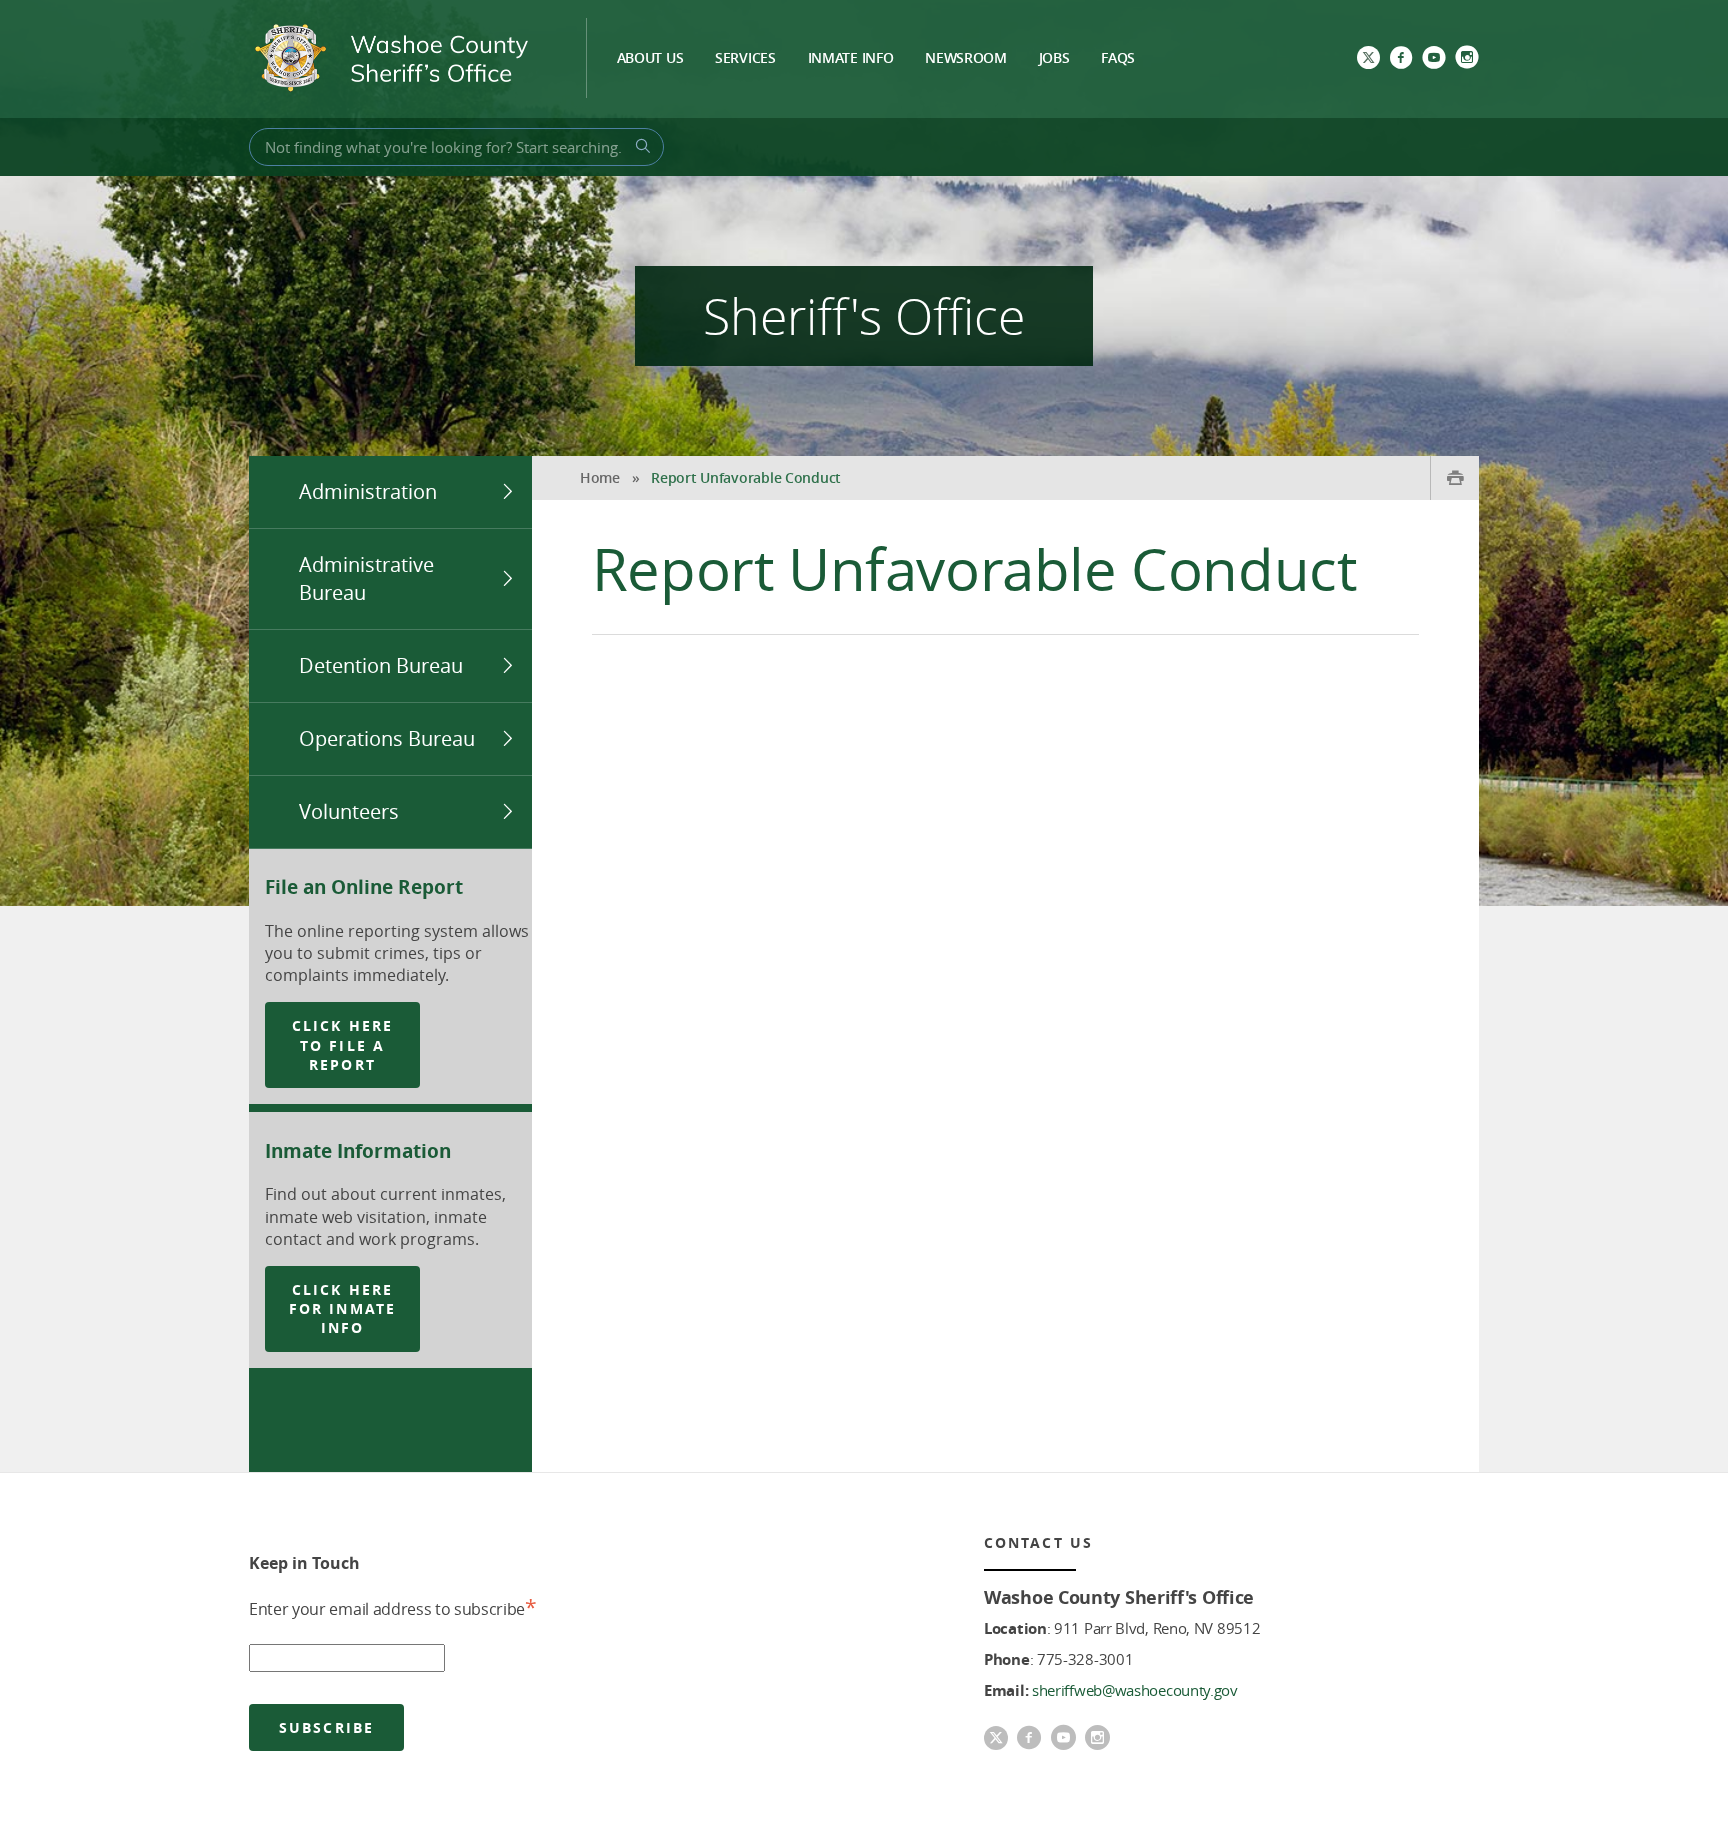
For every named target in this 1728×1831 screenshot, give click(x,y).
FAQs (1118, 59)
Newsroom (966, 59)
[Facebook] (1401, 59)
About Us (650, 59)
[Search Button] (640, 146)
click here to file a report (342, 1045)
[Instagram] (1467, 59)
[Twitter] (1368, 59)
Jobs (1054, 59)
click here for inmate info (342, 1309)
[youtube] (1434, 59)
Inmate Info (851, 59)
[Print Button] (1454, 478)
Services (745, 59)
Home (600, 477)
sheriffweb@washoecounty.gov (1135, 1690)
